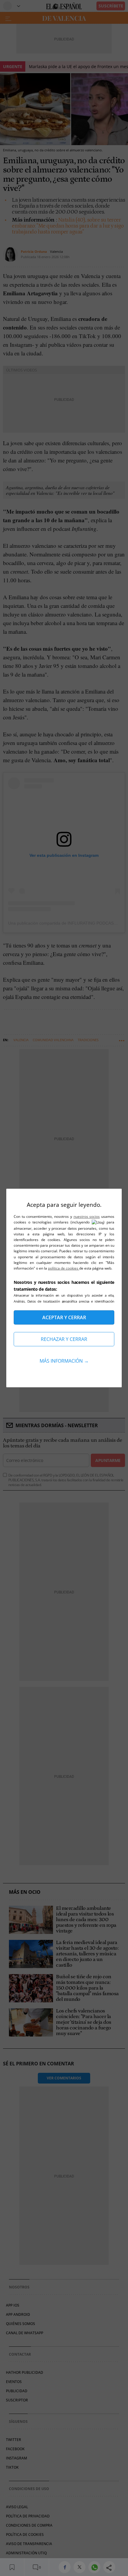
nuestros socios (87, 1216)
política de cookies (64, 1268)
